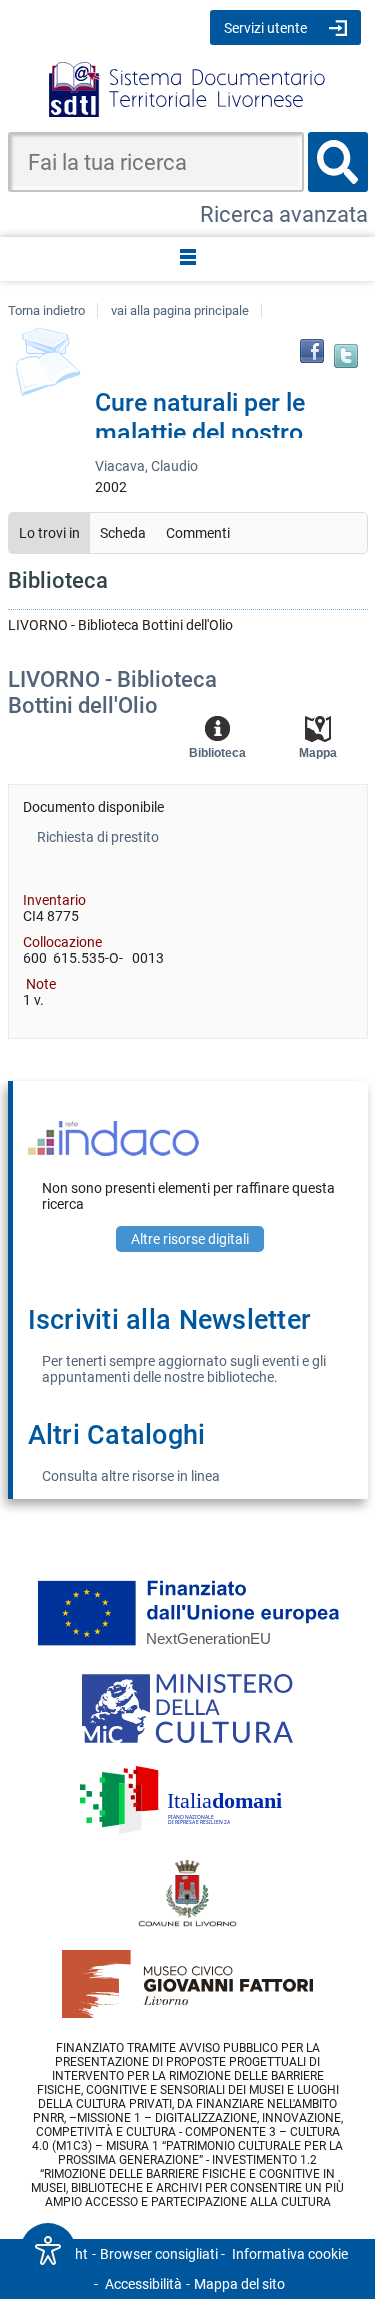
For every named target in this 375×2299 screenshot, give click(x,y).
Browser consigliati (159, 2254)
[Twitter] (346, 356)
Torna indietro (46, 310)
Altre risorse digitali (190, 1239)
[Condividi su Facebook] (312, 351)
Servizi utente (265, 28)
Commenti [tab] (198, 533)
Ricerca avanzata (284, 214)
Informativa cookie (290, 2254)
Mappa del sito (239, 2284)
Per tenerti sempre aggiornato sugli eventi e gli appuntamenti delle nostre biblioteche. (184, 1369)
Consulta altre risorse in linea (131, 1476)
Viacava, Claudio (146, 466)
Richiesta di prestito (98, 837)
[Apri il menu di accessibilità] (48, 2251)
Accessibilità (143, 2284)
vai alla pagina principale (180, 310)
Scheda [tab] (123, 533)
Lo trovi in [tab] (49, 533)
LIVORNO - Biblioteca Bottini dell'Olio (112, 692)
